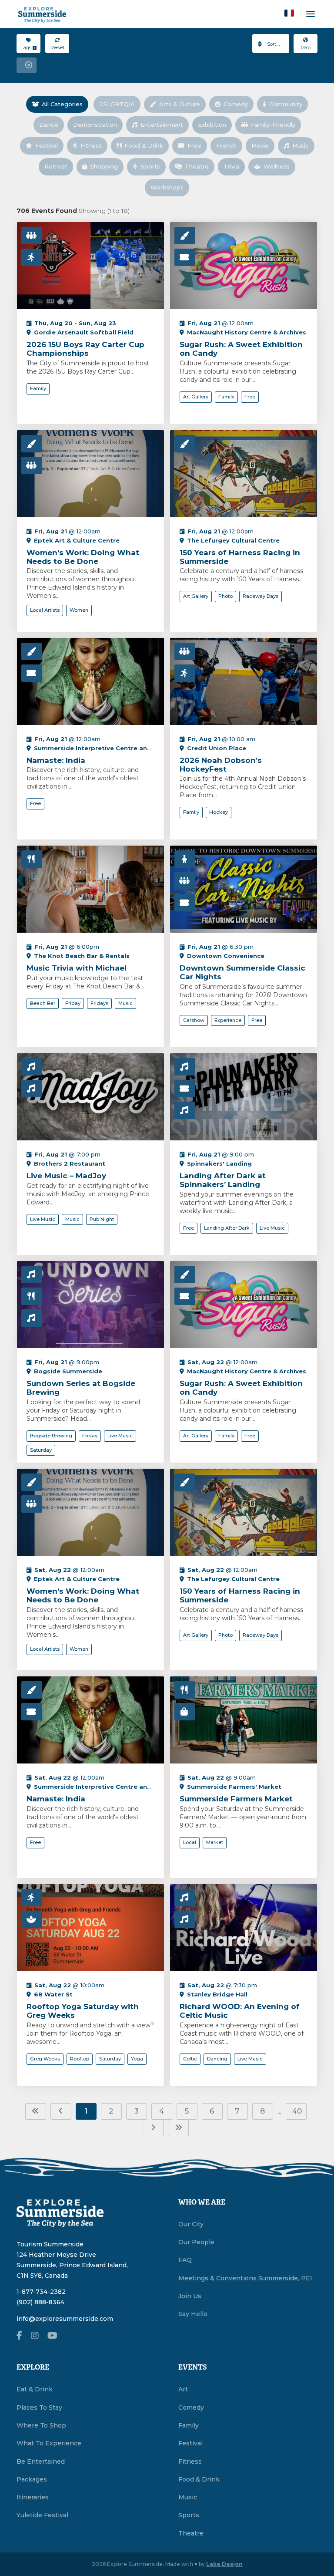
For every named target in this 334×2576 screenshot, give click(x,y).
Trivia (231, 166)
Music (301, 145)
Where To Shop (41, 2425)
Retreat (56, 166)
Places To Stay (39, 2407)
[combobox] (271, 44)
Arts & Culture (180, 104)
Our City (191, 2224)
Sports (150, 166)
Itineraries (33, 2497)
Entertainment (162, 125)
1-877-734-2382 (41, 2292)
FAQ (185, 2260)
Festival (47, 145)
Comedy (236, 104)
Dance (49, 125)
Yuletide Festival (42, 2515)
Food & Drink (144, 145)
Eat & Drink (35, 2389)
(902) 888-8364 (40, 2302)
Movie (260, 145)
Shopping (104, 166)
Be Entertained (41, 2461)
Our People (196, 2242)
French (226, 145)
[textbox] (271, 44)
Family (189, 2425)
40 (297, 2111)
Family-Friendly (273, 125)
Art (183, 2389)
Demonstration (95, 125)
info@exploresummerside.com (65, 2319)
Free (194, 145)
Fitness (91, 145)
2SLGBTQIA (117, 104)
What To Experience (49, 2443)
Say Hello (193, 2314)
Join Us (190, 2296)
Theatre (197, 166)
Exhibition (212, 125)
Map (306, 47)
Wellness (277, 166)
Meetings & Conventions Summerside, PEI (245, 2278)
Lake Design (224, 2564)
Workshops (167, 187)
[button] (289, 13)
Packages (32, 2479)
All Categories (62, 104)
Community (286, 104)
